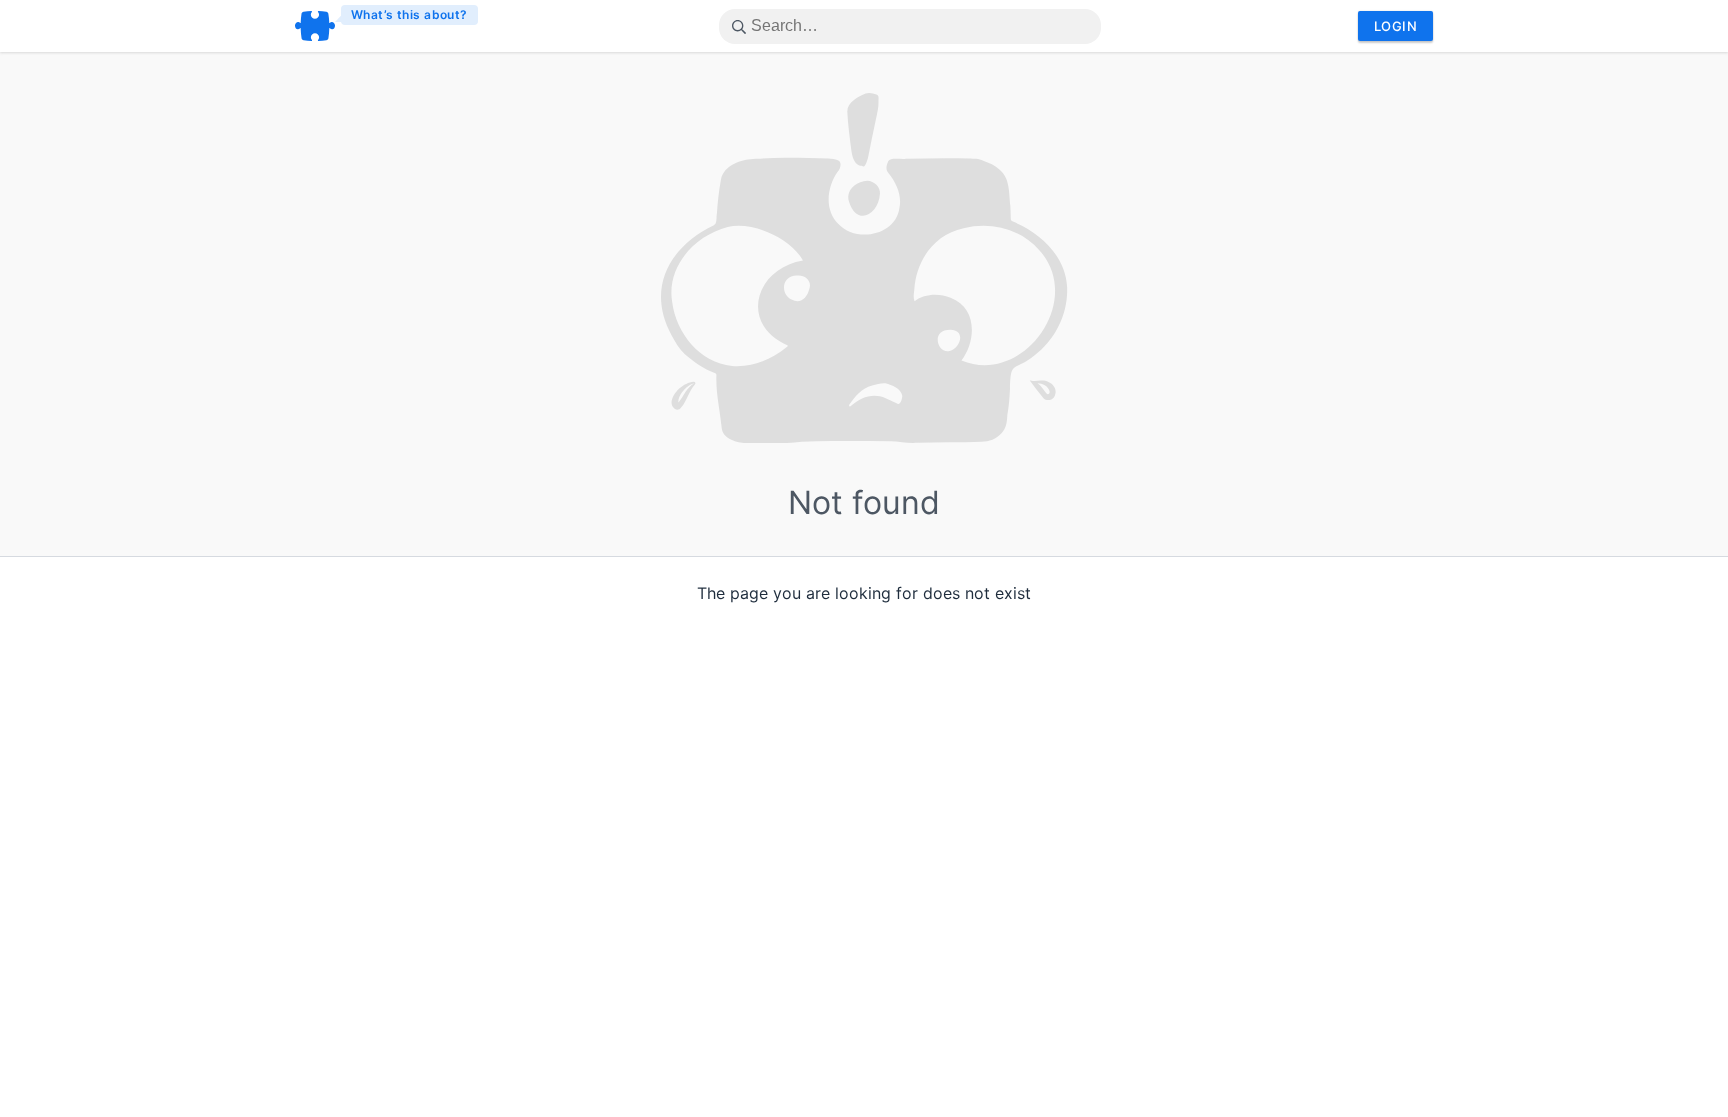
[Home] (387, 26)
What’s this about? (409, 14)
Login (1395, 26)
